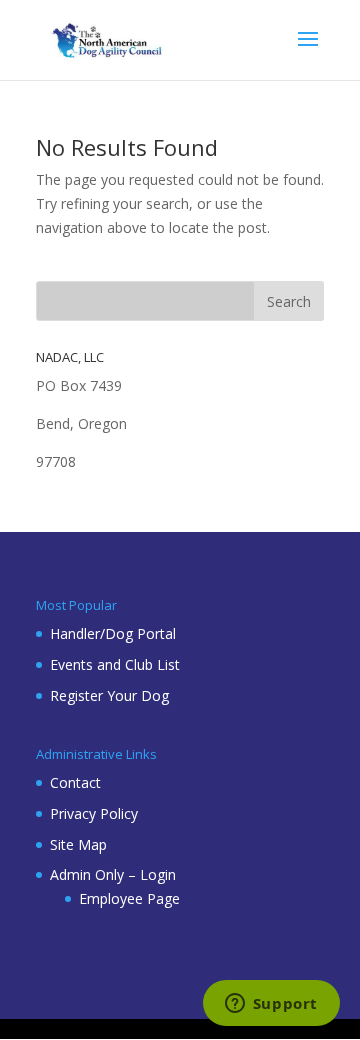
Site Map (78, 844)
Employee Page (129, 898)
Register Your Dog (109, 695)
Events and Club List (115, 664)
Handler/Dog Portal (113, 633)
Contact (75, 782)
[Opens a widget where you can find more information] (271, 1005)
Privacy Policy (94, 813)
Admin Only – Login (113, 874)
